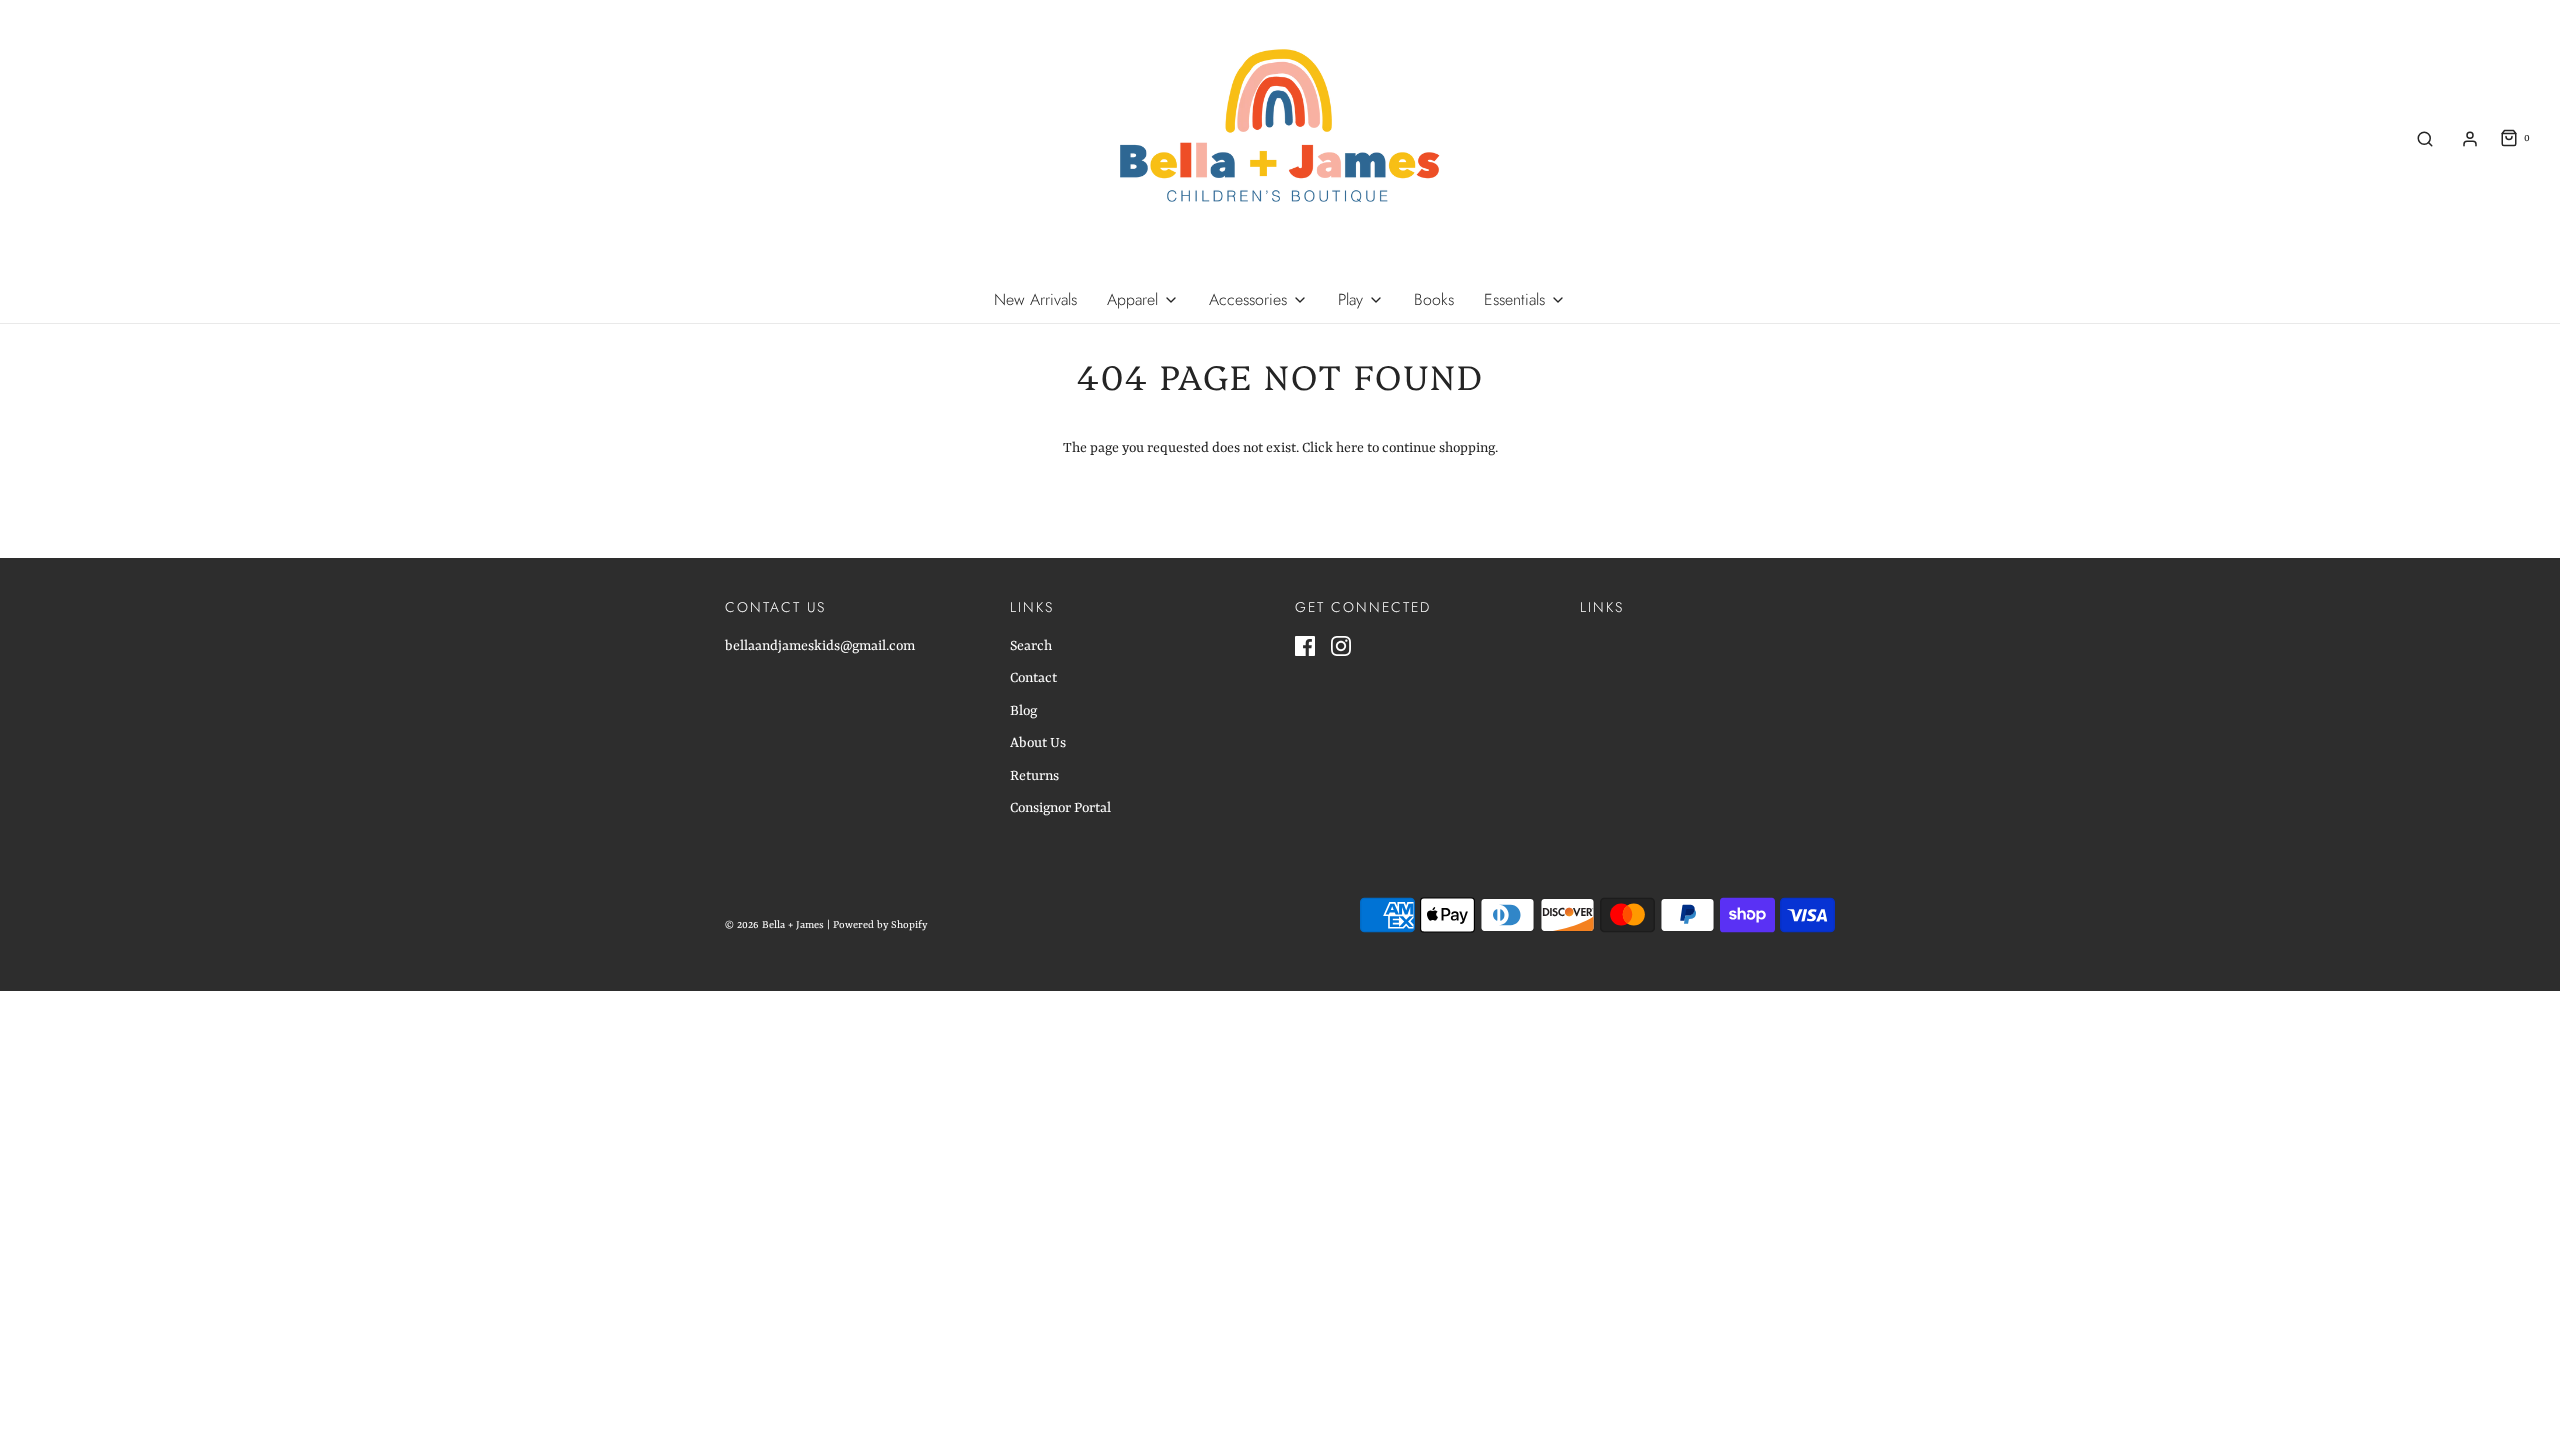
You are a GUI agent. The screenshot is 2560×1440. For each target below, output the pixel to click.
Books (1434, 299)
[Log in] (2470, 139)
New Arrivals (1035, 299)
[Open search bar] (2425, 138)
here (1350, 448)
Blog (1023, 711)
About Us (1038, 743)
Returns (1034, 776)
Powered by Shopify (880, 925)
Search (1031, 646)
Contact (1033, 678)
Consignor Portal (1060, 808)
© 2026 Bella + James (774, 925)
